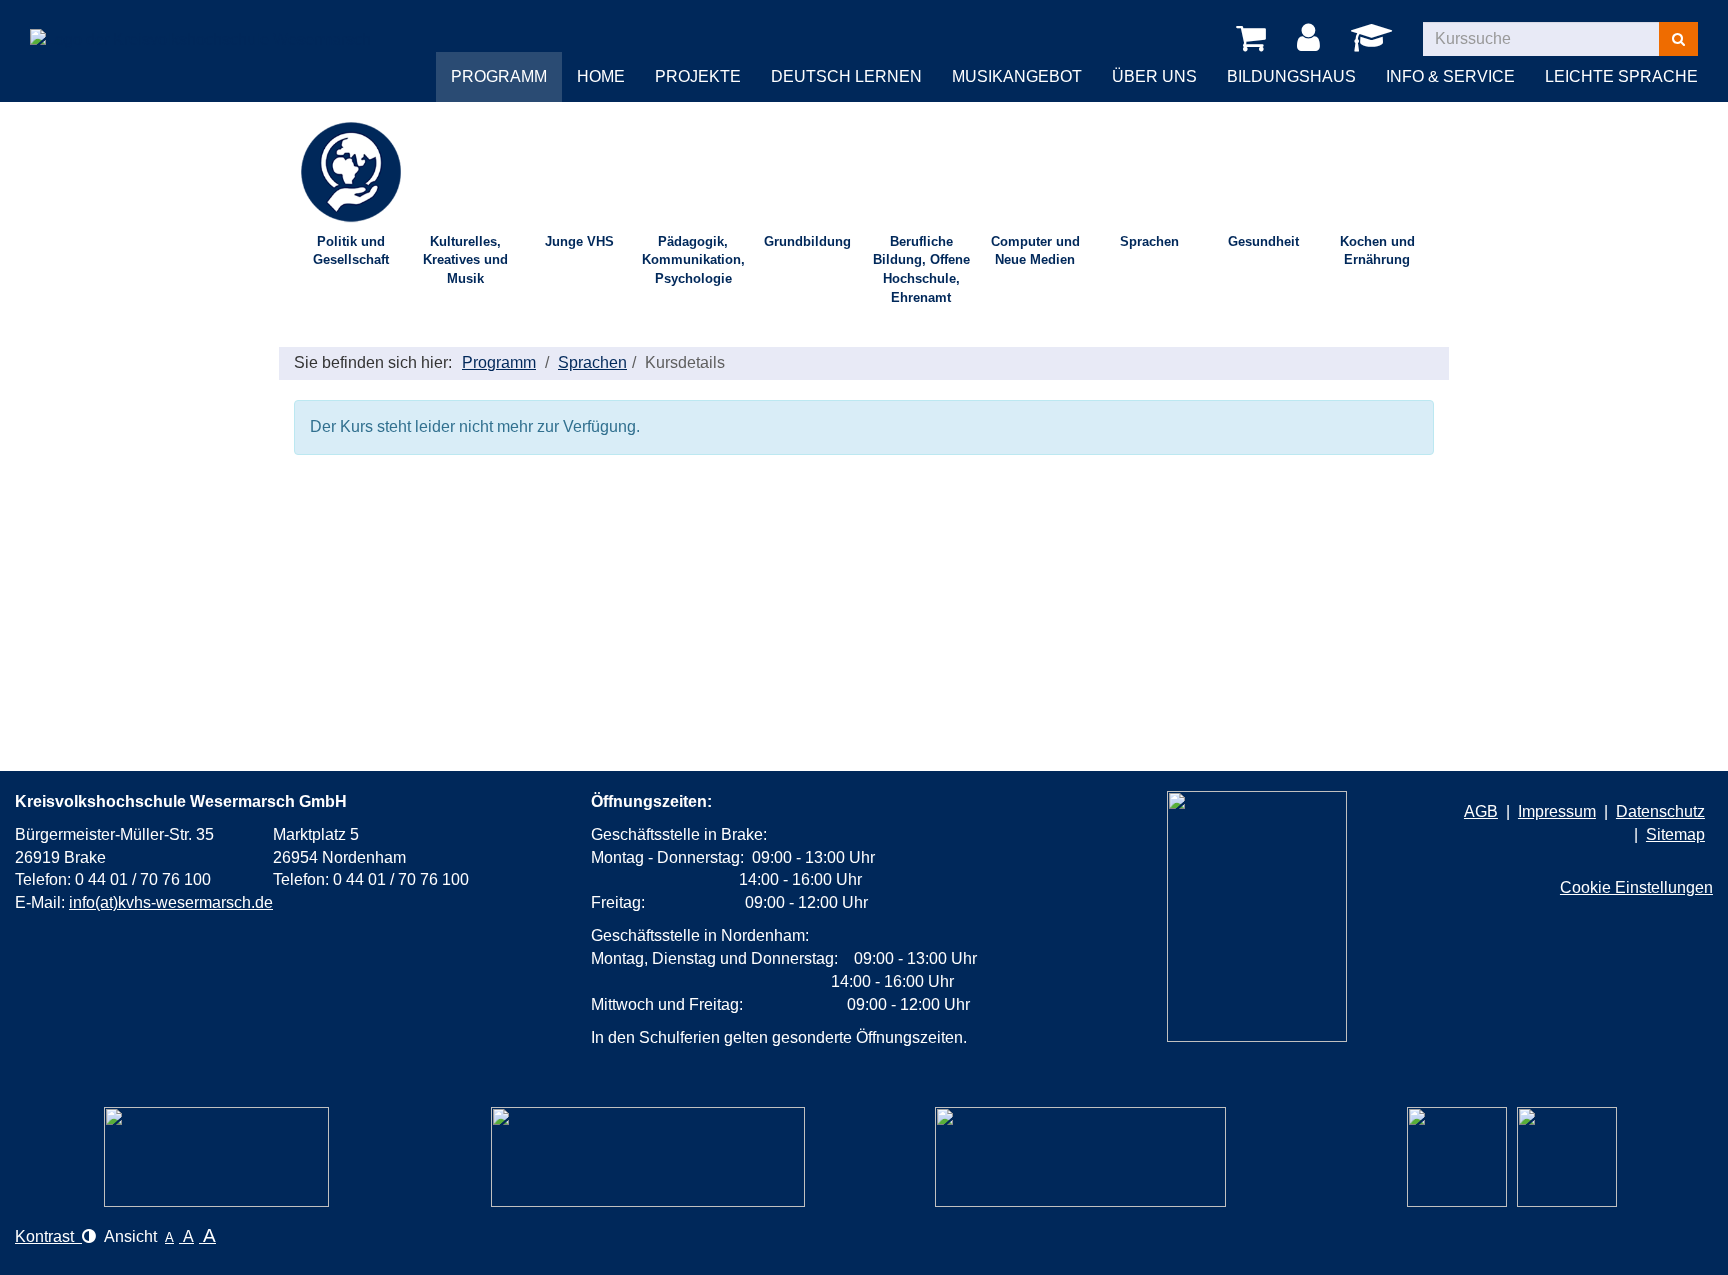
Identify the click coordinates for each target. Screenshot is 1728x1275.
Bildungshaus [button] (1291, 76)
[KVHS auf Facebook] (1567, 1157)
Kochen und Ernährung (1377, 251)
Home (601, 76)
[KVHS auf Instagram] (1457, 1157)
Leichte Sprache (1621, 76)
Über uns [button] (1154, 76)
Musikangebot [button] (1017, 76)
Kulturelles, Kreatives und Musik (465, 260)
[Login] (1312, 39)
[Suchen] (1678, 39)
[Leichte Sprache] (216, 1157)
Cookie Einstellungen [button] (1636, 887)
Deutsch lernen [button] (846, 76)
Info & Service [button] (1450, 76)
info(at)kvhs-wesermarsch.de (171, 902)
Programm (499, 362)
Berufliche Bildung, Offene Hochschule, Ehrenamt (921, 269)
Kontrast (48, 1236)
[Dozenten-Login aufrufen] (1375, 43)
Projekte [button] (698, 76)
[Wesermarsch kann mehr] (1080, 1157)
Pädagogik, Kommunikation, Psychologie (693, 260)
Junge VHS (579, 241)
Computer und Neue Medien (1035, 251)
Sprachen (1149, 241)
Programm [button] (499, 76)
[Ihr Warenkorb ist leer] (1254, 39)
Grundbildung (807, 241)
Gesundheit (1263, 241)
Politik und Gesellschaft (351, 251)
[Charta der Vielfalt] (648, 1157)
